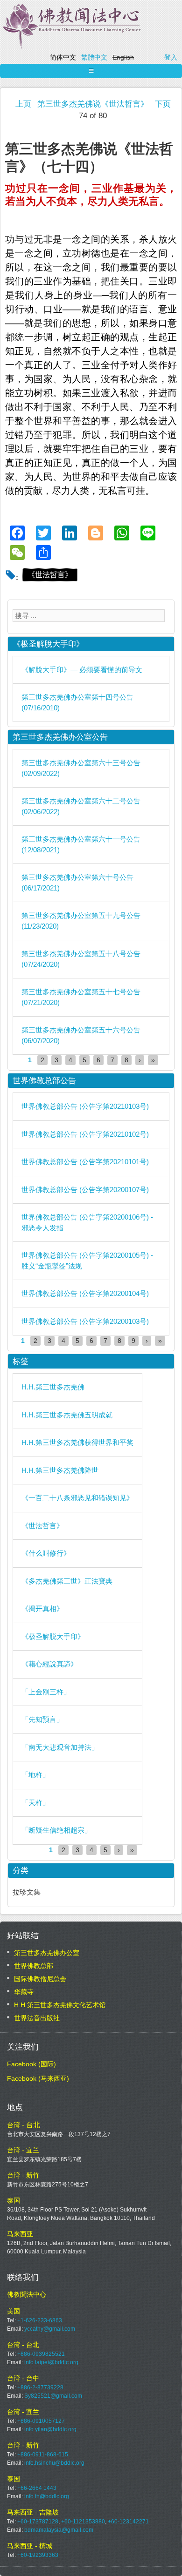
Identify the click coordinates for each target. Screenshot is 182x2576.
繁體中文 (94, 57)
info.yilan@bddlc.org (50, 2429)
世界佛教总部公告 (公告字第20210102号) (85, 1134)
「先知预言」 (42, 1719)
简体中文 (63, 57)
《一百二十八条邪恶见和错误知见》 (77, 1498)
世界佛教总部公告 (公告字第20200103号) (85, 1321)
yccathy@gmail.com (50, 2329)
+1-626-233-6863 (40, 2320)
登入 (171, 57)
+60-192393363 (38, 2555)
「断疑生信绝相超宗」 (56, 1830)
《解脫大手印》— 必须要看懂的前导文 (82, 670)
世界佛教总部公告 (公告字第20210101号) (85, 1162)
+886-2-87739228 (40, 2387)
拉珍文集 (27, 1892)
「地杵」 (35, 1775)
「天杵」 (35, 1803)
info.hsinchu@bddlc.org (54, 2463)
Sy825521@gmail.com (53, 2396)
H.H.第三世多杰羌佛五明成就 (67, 1415)
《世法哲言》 (50, 575)
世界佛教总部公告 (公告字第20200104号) (85, 1293)
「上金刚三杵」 (46, 1692)
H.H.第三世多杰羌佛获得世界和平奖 (77, 1442)
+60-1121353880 (83, 2522)
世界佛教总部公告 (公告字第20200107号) (85, 1190)
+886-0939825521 (41, 2354)
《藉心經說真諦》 (49, 1664)
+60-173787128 (38, 2522)
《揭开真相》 (42, 1608)
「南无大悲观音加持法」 (60, 1747)
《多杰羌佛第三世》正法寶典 (67, 1581)
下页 (163, 104)
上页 (23, 104)
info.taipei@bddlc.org (51, 2362)
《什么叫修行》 (46, 1553)
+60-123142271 (128, 2522)
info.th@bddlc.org (47, 2496)
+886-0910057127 (41, 2421)
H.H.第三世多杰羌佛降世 (60, 1470)
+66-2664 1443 (37, 2488)
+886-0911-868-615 (43, 2455)
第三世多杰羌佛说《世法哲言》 (93, 104)
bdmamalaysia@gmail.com (59, 2530)
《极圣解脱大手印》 (53, 1636)
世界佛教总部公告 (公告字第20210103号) (85, 1106)
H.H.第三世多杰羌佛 (53, 1387)
